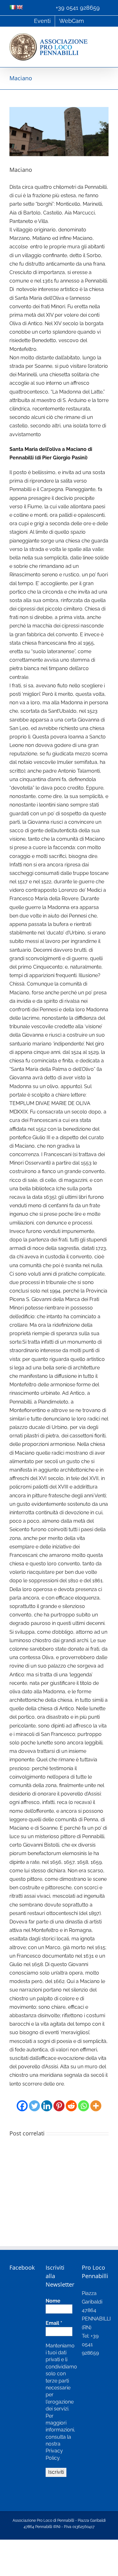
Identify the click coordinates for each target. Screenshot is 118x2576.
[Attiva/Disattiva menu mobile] (106, 37)
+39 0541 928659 (78, 8)
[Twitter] (34, 2102)
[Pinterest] (59, 2102)
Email (54, 2323)
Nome (53, 2301)
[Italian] (13, 7)
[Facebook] (22, 2102)
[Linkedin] (47, 2102)
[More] (96, 2102)
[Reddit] (71, 2102)
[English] (20, 7)
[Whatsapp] (84, 2102)
